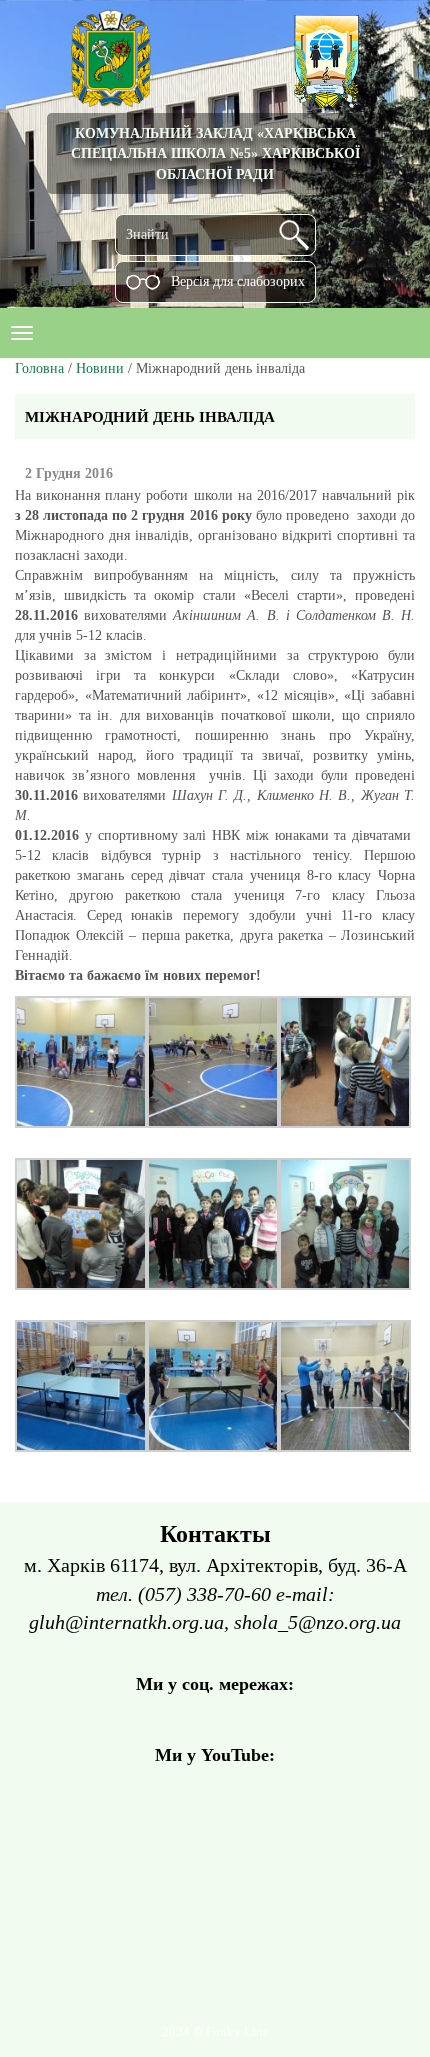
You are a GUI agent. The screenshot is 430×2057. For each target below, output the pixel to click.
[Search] (294, 235)
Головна (39, 368)
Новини (100, 368)
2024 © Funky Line (215, 2032)
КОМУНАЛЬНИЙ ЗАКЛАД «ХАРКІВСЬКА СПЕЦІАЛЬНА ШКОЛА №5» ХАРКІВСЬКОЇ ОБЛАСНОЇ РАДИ (215, 153)
